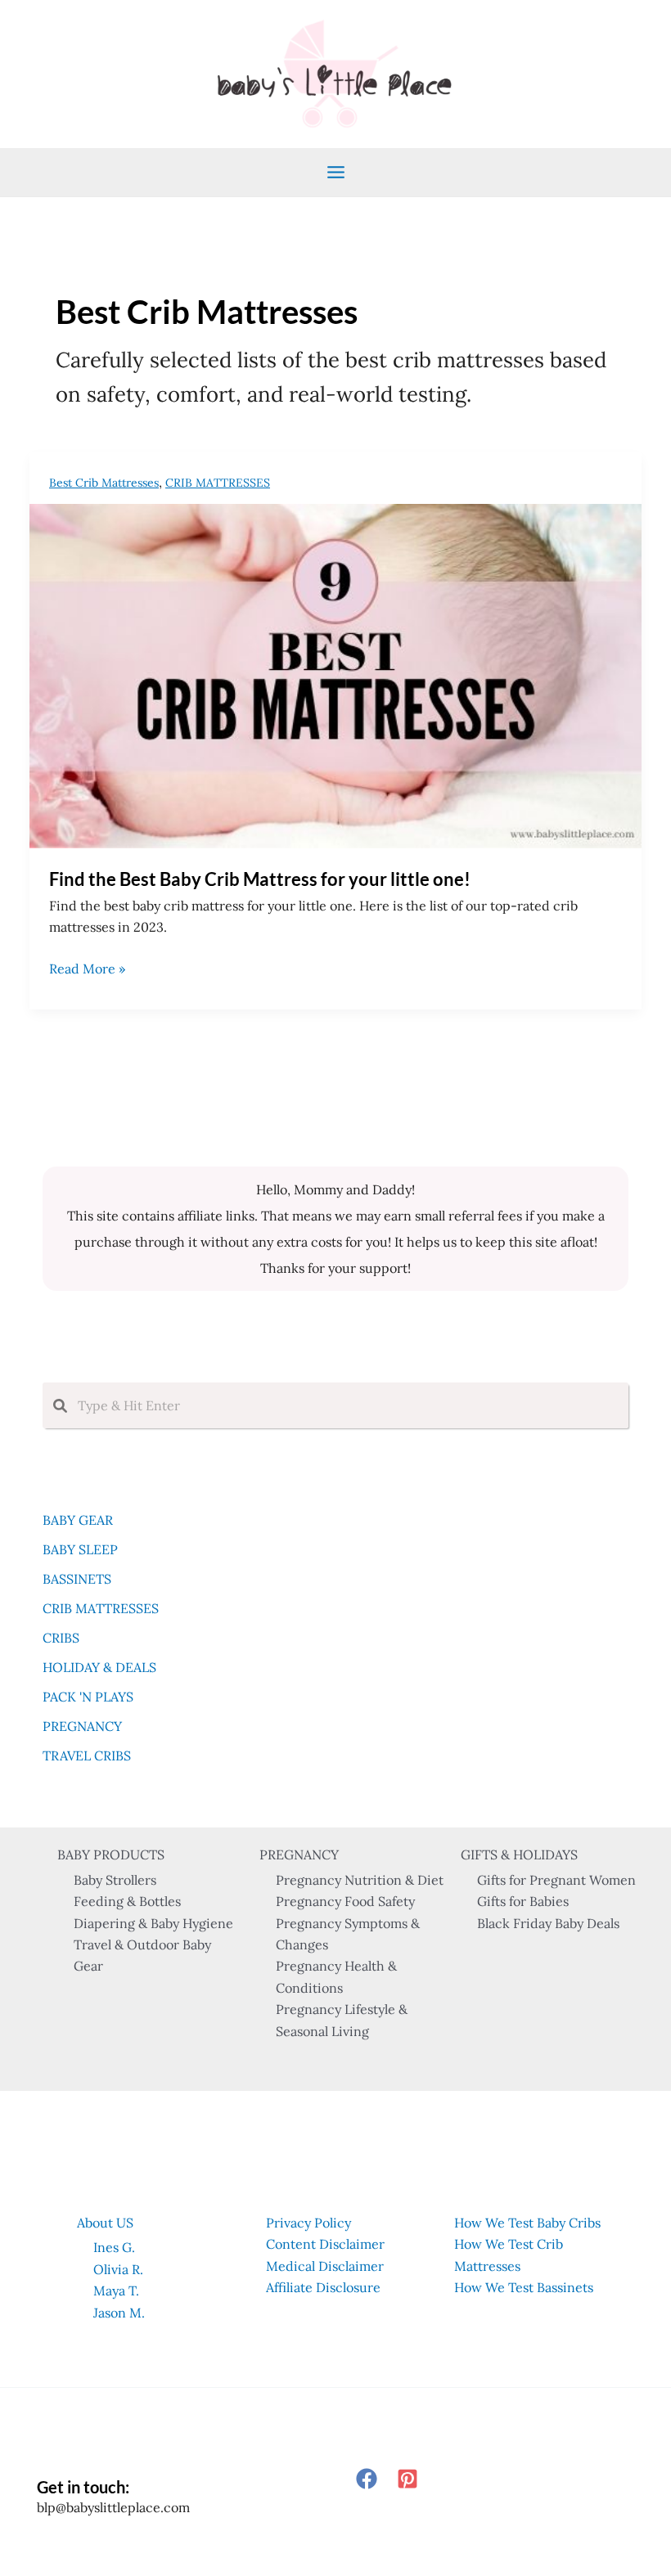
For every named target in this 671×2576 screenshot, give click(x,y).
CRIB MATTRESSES (218, 483)
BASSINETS (77, 1579)
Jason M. (119, 2313)
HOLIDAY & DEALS (99, 1667)
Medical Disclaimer (325, 2266)
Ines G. (114, 2247)
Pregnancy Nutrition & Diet (360, 1880)
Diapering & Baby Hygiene (153, 1923)
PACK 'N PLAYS (88, 1697)
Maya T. (116, 2291)
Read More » (87, 969)
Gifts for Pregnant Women (556, 1880)
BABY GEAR (78, 1520)
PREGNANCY (82, 1726)
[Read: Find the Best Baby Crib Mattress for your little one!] (335, 674)
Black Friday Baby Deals (548, 1923)
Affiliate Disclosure (323, 2287)
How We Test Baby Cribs (527, 2223)
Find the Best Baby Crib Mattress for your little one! (260, 879)
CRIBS (61, 1638)
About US (105, 2223)
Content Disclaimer (325, 2244)
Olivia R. (118, 2269)
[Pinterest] (408, 2479)
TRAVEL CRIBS (87, 1756)
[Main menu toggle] (336, 172)
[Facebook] (367, 2479)
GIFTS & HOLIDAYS (519, 1854)
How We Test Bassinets (524, 2287)
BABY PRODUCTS (111, 1854)
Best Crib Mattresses (104, 483)
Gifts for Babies (523, 1901)
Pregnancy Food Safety (345, 1901)
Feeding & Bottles (127, 1901)
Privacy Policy (308, 2223)
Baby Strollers (115, 1880)
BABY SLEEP (80, 1549)
